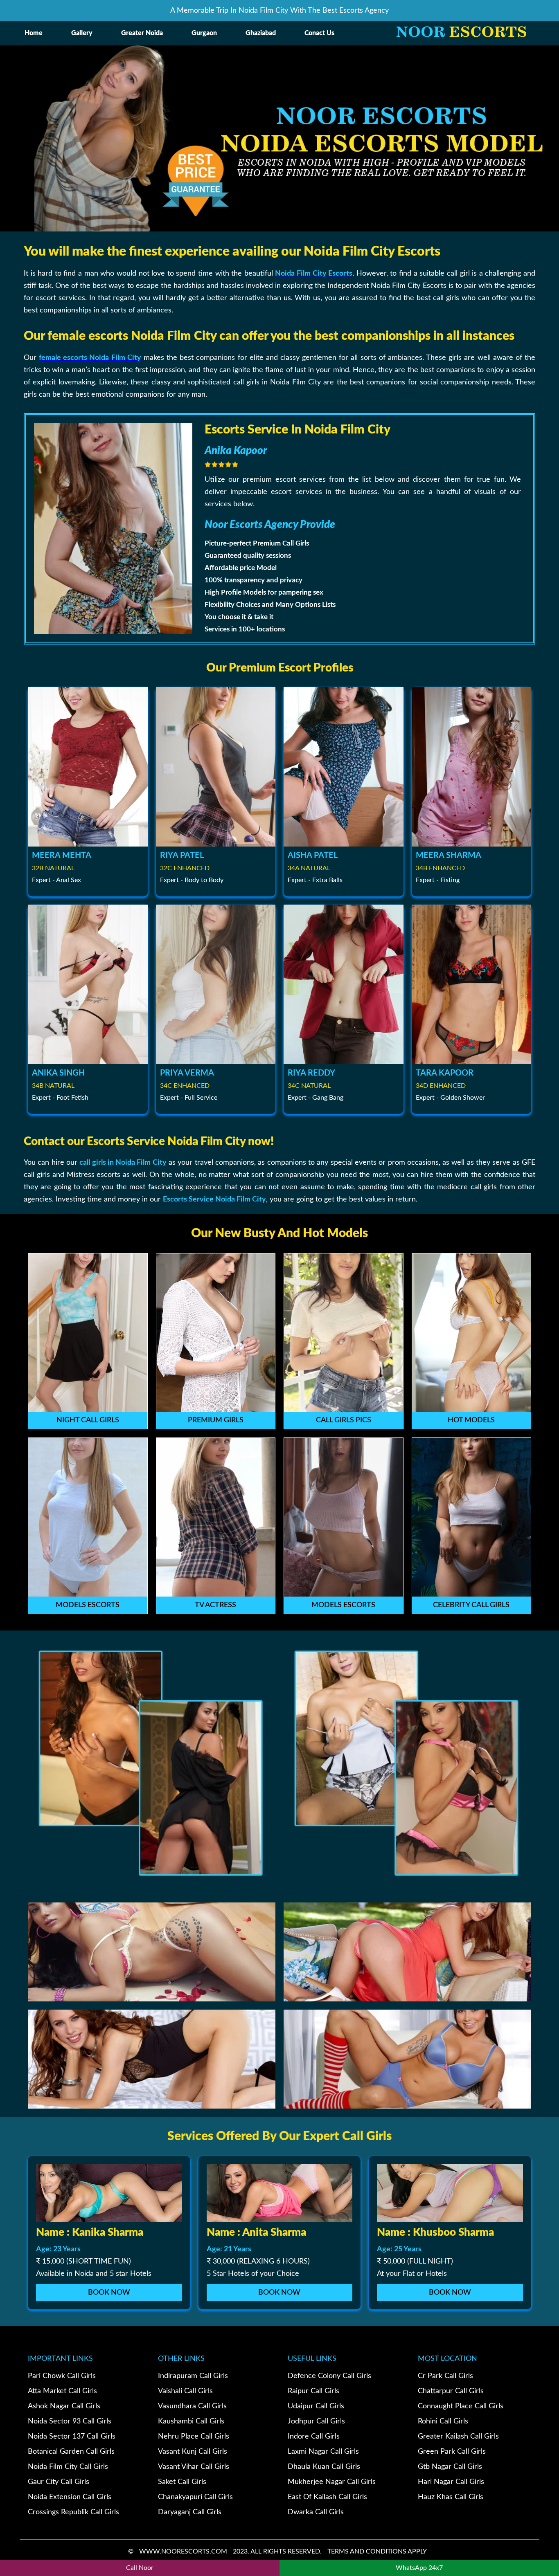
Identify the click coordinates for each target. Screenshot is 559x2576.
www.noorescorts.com (183, 2551)
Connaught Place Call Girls (461, 2406)
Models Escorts (88, 1605)
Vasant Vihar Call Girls (194, 2467)
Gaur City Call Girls (59, 2482)
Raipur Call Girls (313, 2391)
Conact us (319, 33)
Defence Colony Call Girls (329, 2376)
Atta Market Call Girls (62, 2391)
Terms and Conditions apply (377, 2551)
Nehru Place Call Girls (194, 2437)
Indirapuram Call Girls (193, 2376)
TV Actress (215, 1605)
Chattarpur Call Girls (451, 2391)
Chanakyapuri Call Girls (195, 2497)
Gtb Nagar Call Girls (450, 2467)
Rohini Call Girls (443, 2421)
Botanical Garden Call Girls (71, 2452)
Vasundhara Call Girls (192, 2406)
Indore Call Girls (314, 2437)
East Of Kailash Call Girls (327, 2497)
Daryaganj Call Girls (190, 2512)
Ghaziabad (261, 33)
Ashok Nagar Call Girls (64, 2406)
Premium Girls (216, 1420)
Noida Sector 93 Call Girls (70, 2421)
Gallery (82, 33)
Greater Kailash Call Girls (458, 2437)
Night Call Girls (88, 1420)
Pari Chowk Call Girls (62, 2376)
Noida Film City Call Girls (68, 2467)
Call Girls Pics (344, 1420)
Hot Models (471, 1420)
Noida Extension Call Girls (70, 2497)
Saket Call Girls (182, 2482)
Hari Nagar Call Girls (451, 2482)
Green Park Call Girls (452, 2452)
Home (34, 33)
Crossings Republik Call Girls (73, 2512)
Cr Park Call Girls (445, 2376)
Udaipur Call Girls (316, 2406)
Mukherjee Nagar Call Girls (332, 2482)
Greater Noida (142, 33)
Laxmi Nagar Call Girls (323, 2452)
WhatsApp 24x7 (419, 2568)
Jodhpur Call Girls (316, 2421)
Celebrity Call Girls (471, 1605)
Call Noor (140, 2568)
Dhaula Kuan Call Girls (324, 2467)
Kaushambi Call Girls (191, 2421)
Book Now (109, 2293)
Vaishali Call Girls (185, 2391)
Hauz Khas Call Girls (451, 2497)
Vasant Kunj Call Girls (193, 2452)
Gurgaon (204, 33)
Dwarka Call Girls (316, 2512)
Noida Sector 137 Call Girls (72, 2437)
